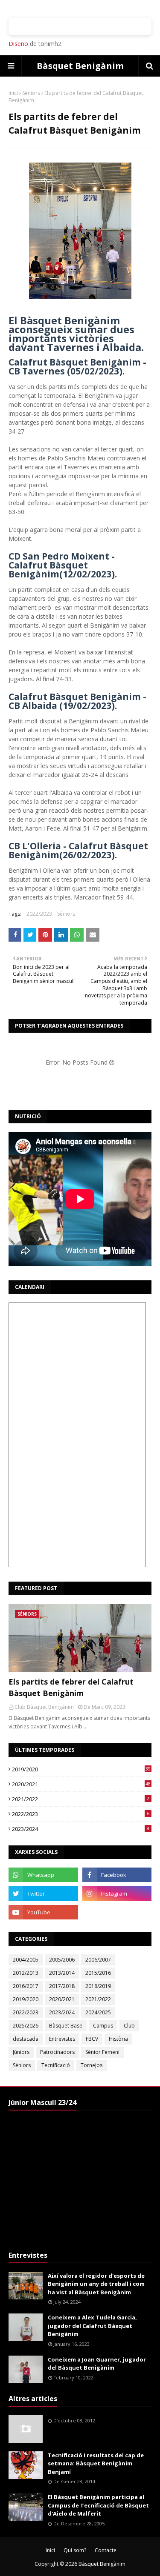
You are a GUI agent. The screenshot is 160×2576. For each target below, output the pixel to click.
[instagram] (117, 1893)
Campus (103, 2026)
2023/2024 (81, 1829)
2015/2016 (98, 1973)
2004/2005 (26, 1960)
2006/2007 (98, 1960)
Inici (13, 93)
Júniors (21, 2052)
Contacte (106, 2550)
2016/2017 (26, 1986)
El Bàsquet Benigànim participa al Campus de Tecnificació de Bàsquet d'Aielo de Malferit (98, 2505)
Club (129, 2026)
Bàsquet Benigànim (80, 66)
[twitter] (43, 1893)
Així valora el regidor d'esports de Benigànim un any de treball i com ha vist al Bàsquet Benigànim (96, 2284)
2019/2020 (81, 1769)
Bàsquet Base (66, 2026)
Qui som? (75, 2550)
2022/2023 (39, 914)
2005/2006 (62, 1960)
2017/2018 (62, 1986)
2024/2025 (98, 2012)
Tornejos (92, 2065)
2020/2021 (81, 1784)
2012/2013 (26, 1973)
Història (118, 2039)
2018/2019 (98, 1986)
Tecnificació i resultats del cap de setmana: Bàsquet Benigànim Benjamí (96, 2463)
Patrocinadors (57, 2052)
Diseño (18, 44)
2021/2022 (81, 1799)
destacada (26, 2039)
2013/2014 (62, 1973)
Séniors (31, 93)
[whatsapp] (43, 1875)
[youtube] (43, 1912)
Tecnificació (56, 2065)
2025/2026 (26, 2026)
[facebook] (117, 1875)
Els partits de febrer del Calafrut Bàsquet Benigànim (71, 1687)
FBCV (92, 2039)
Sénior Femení (102, 2052)
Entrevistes (62, 2039)
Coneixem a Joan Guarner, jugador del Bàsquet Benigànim (97, 2364)
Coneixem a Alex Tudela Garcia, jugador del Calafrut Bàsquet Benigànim (92, 2326)
